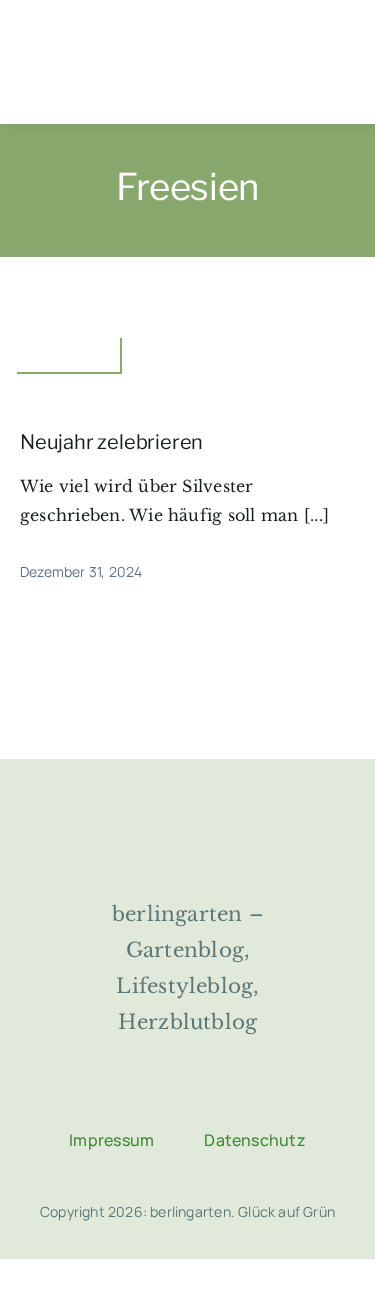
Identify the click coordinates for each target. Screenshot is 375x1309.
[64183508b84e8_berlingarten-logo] (187, 817)
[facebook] (113, 1095)
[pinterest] (213, 1095)
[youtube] (263, 1095)
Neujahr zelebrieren (111, 442)
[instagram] (163, 1095)
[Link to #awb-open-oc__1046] (118, 83)
